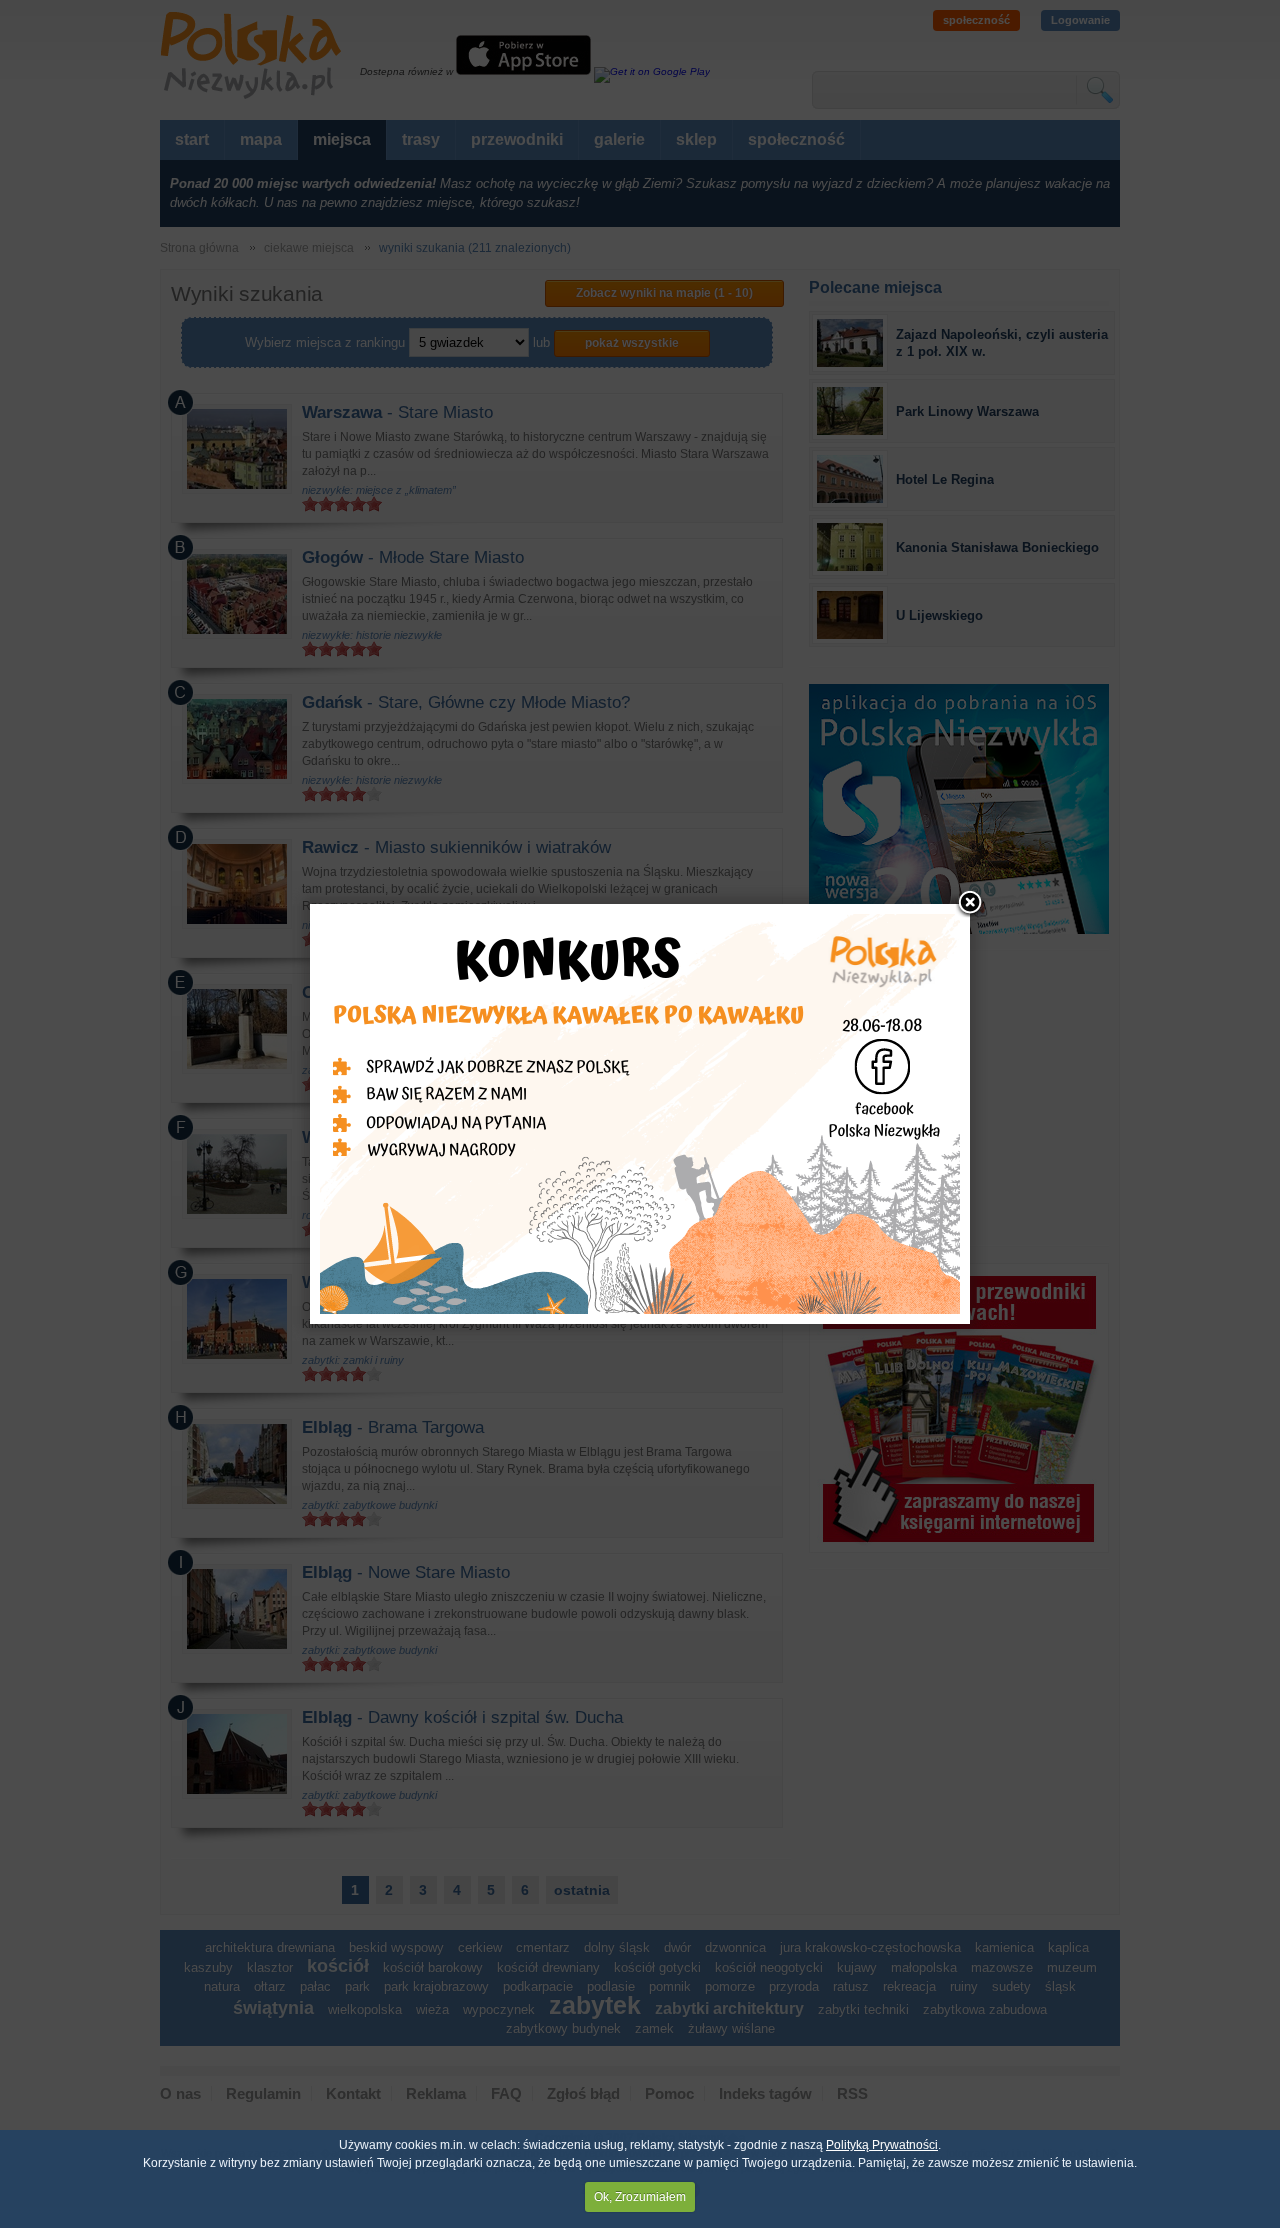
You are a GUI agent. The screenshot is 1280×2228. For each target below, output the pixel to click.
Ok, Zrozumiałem (640, 2197)
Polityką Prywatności (882, 2145)
